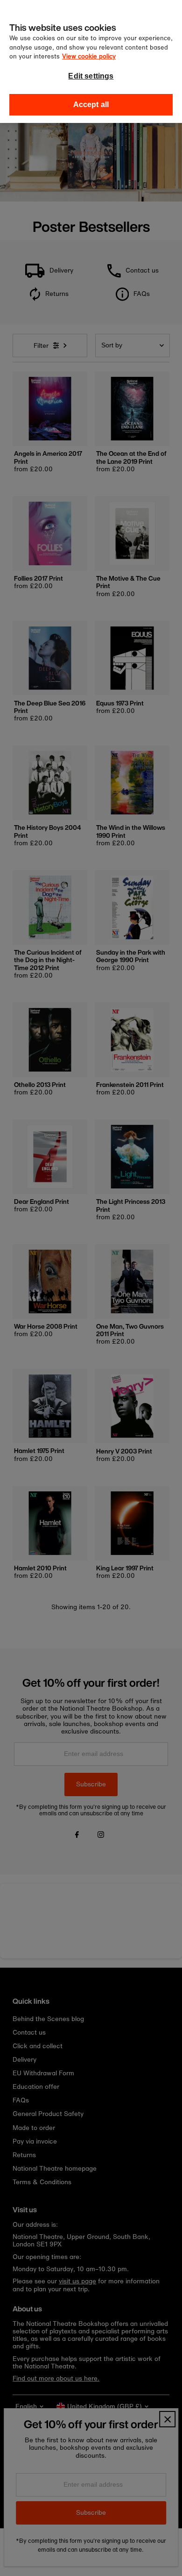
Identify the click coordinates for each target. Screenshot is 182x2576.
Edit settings (91, 76)
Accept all (91, 104)
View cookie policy (89, 56)
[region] (91, 61)
